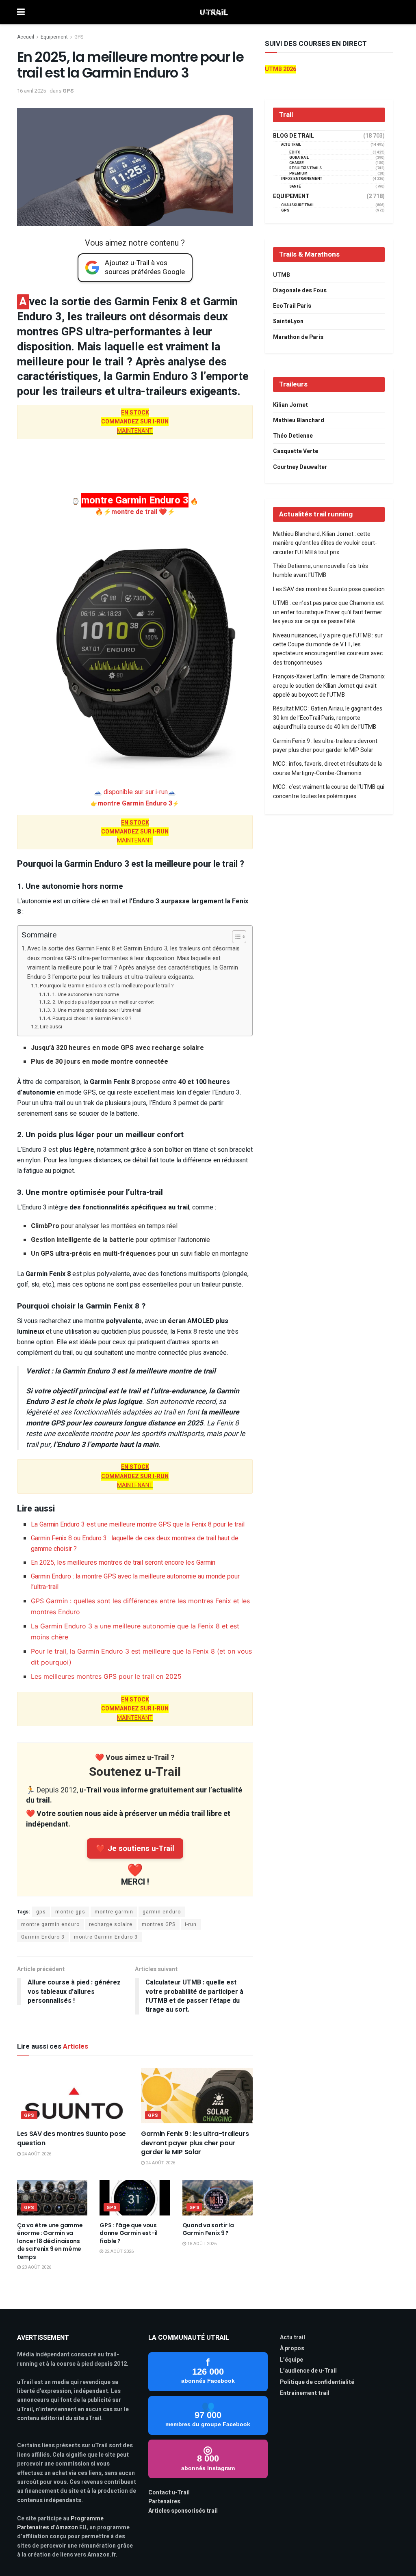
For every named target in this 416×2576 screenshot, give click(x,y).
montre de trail (135, 512)
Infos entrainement (302, 179)
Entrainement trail (305, 2393)
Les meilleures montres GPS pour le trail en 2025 (106, 1676)
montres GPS (159, 1924)
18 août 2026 (201, 2244)
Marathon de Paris (298, 337)
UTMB (282, 275)
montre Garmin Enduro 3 (135, 803)
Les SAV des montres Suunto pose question (71, 2138)
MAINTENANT (135, 422)
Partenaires (164, 2502)
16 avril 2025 (31, 91)
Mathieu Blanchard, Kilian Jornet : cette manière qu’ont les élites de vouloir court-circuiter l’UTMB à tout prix (325, 543)
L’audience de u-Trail (308, 2371)
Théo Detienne (293, 436)
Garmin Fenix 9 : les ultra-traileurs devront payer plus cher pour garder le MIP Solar (195, 2143)
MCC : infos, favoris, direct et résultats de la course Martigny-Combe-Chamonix (327, 768)
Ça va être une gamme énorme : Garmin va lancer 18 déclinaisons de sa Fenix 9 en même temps (50, 2241)
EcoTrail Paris (292, 306)
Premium (298, 174)
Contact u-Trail (169, 2493)
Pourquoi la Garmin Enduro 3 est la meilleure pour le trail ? (107, 986)
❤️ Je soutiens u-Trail (135, 1848)
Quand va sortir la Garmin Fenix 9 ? (208, 2229)
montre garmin (114, 1912)
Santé (295, 187)
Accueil (26, 37)
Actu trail (292, 2337)
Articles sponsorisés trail (183, 2511)
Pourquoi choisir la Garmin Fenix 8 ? (92, 1018)
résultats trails (305, 168)
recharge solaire (111, 1924)
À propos (292, 2348)
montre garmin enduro (50, 1924)
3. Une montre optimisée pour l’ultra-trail (97, 1010)
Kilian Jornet (290, 405)
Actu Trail (291, 145)
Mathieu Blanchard (299, 420)
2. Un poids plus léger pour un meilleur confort (103, 1002)
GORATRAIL (299, 158)
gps (41, 1912)
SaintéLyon (288, 321)
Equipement (54, 37)
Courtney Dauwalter (300, 467)
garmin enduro (162, 1912)
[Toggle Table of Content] (235, 937)
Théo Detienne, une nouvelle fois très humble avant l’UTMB (321, 571)
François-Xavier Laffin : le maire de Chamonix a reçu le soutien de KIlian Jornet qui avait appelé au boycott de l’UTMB (329, 686)
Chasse (297, 163)
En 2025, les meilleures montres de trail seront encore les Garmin (123, 1563)
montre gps (70, 1912)
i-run (191, 1924)
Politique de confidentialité (317, 2382)
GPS (79, 37)
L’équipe (291, 2360)
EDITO (295, 152)
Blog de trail (294, 136)
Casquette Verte (296, 451)
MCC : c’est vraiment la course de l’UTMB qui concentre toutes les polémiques (329, 791)
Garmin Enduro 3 (43, 1937)
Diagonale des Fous (300, 290)
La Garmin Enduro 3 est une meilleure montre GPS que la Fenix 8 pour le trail (138, 1524)
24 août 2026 (36, 2154)
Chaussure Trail (298, 205)
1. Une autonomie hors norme (86, 994)
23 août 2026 (36, 2267)
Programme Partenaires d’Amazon (60, 2523)
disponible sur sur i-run (136, 792)
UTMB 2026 (281, 69)
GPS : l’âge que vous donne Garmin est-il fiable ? (129, 2233)
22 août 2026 (118, 2251)
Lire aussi (51, 1027)
